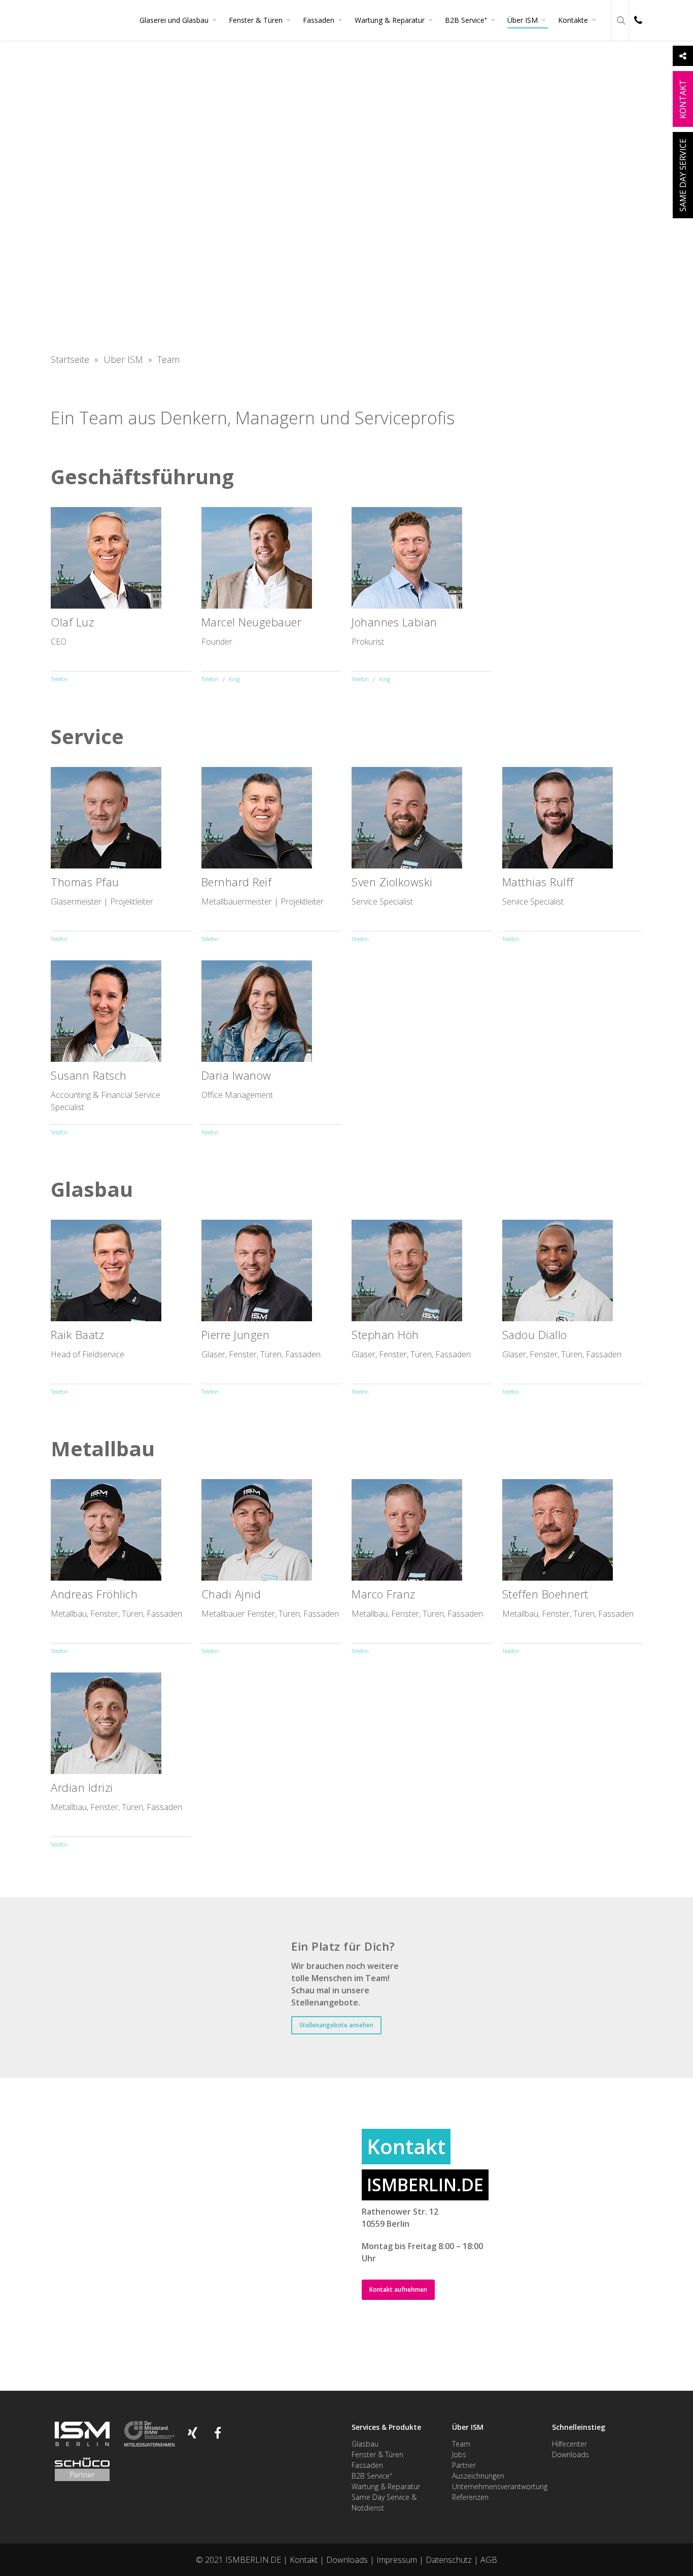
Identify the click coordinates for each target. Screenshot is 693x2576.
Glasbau (365, 2444)
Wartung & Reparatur (390, 20)
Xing (234, 679)
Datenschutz (449, 2560)
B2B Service (466, 20)
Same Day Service (683, 175)
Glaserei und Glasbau (174, 20)
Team (461, 2444)
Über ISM (523, 20)
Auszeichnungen (478, 2476)
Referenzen (470, 2497)
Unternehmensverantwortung (500, 2486)
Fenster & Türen (256, 20)
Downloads (570, 2454)
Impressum (397, 2560)
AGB (489, 2560)
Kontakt (304, 2560)
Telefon (59, 679)
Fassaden (319, 20)
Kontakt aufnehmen (398, 2289)
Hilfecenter (569, 2444)
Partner (464, 2465)
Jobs (459, 2454)
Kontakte (573, 20)
